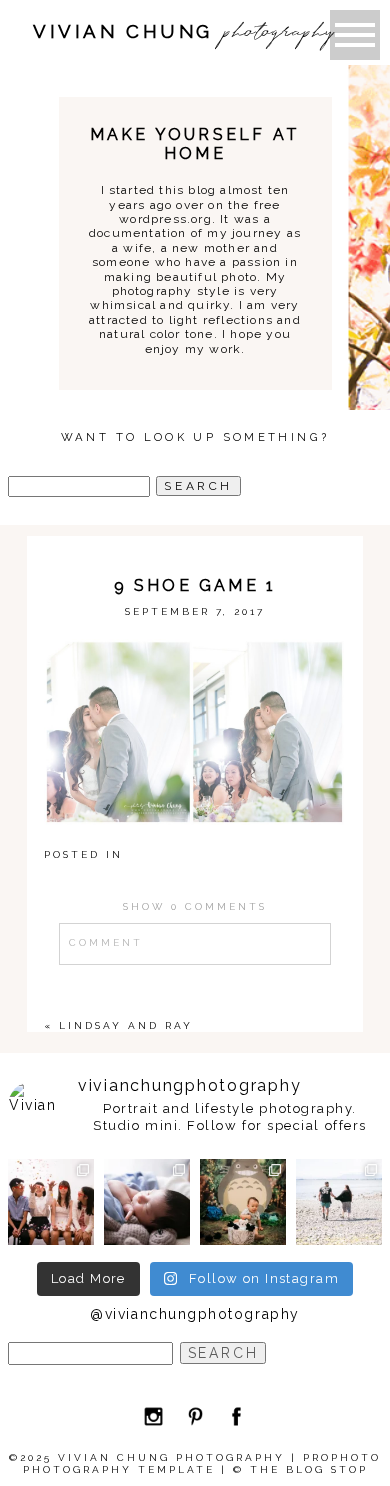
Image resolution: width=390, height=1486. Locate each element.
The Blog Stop (309, 1469)
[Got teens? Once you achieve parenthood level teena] (51, 1202)
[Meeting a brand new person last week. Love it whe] (147, 1202)
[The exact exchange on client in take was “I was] (243, 1202)
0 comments (195, 906)
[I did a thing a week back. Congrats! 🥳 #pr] (339, 1202)
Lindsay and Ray (126, 1025)
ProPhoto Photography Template (202, 1463)
